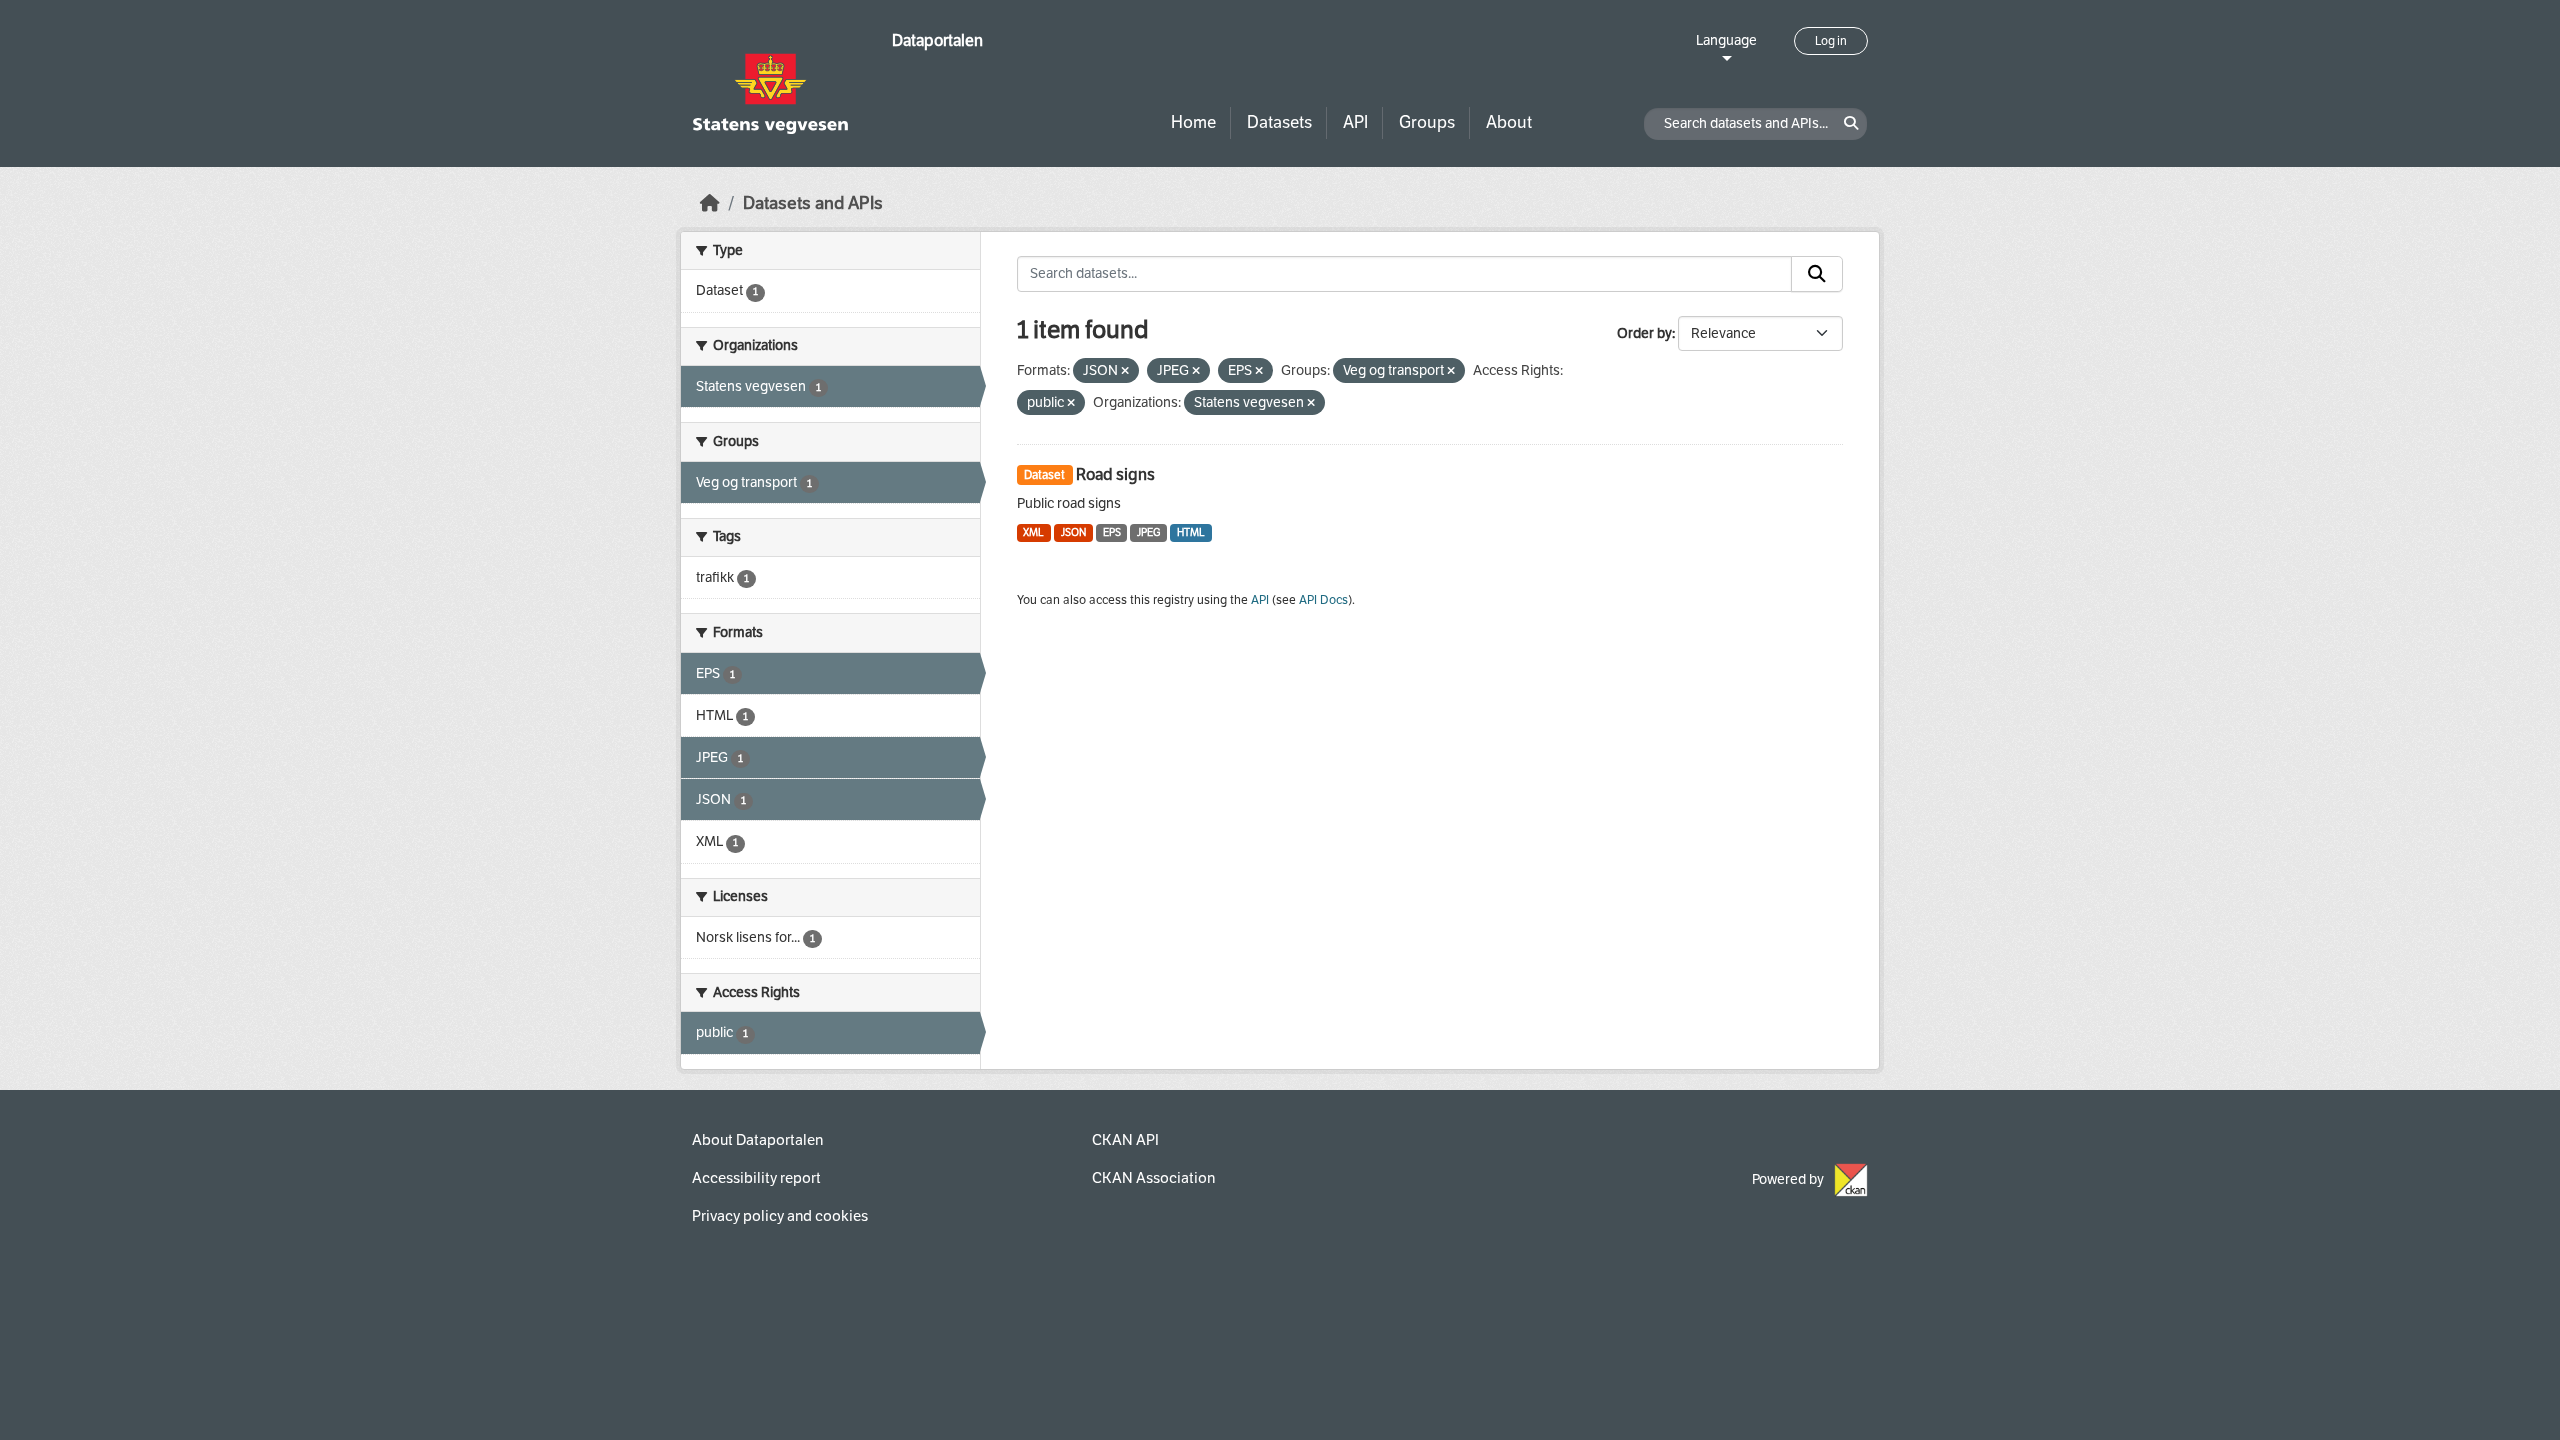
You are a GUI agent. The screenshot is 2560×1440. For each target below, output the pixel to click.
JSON (1073, 532)
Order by (1644, 333)
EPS (1112, 532)
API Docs (1323, 600)
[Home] (710, 203)
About (1509, 122)
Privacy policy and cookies (780, 1216)
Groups (1427, 122)
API (1355, 122)
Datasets (1279, 122)
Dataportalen (937, 40)
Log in (1831, 41)
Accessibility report (756, 1178)
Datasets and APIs (813, 203)
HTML (1191, 532)
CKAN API (1125, 1140)
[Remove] (1125, 371)
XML (1033, 532)
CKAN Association (1153, 1178)
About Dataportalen (757, 1140)
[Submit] (1817, 274)
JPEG (1148, 532)
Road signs (1115, 474)
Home (1193, 122)
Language (1726, 40)
